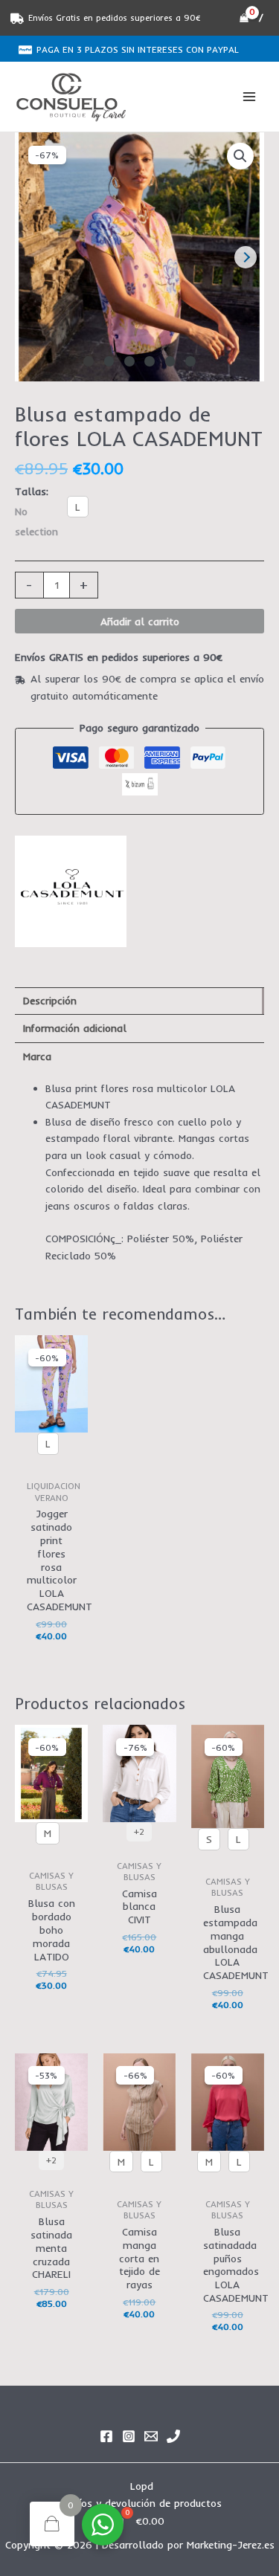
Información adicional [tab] (75, 1028)
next (246, 257)
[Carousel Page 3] (129, 361)
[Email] (151, 2436)
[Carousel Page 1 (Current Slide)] (89, 361)
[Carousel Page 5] (170, 361)
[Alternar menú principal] (250, 97)
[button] (240, 156)
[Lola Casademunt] (71, 891)
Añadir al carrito (140, 621)
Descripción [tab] (50, 1000)
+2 (139, 1831)
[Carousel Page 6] (190, 361)
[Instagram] (129, 2436)
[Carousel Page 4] (150, 361)
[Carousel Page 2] (109, 361)
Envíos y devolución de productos (142, 2503)
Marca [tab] (37, 1056)
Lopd (142, 2486)
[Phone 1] (173, 2436)
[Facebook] (106, 2436)
